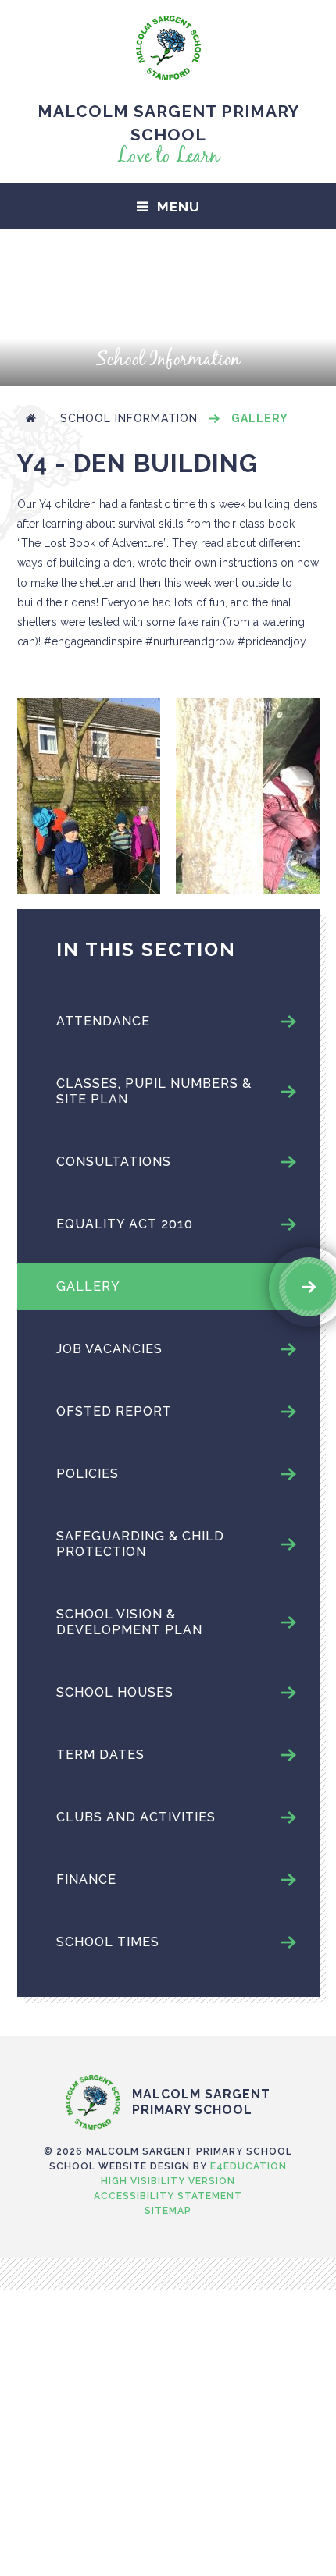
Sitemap (168, 2211)
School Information (129, 418)
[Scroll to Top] (168, 2042)
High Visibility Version (168, 2181)
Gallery (260, 418)
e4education (248, 2166)
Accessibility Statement (168, 2196)
